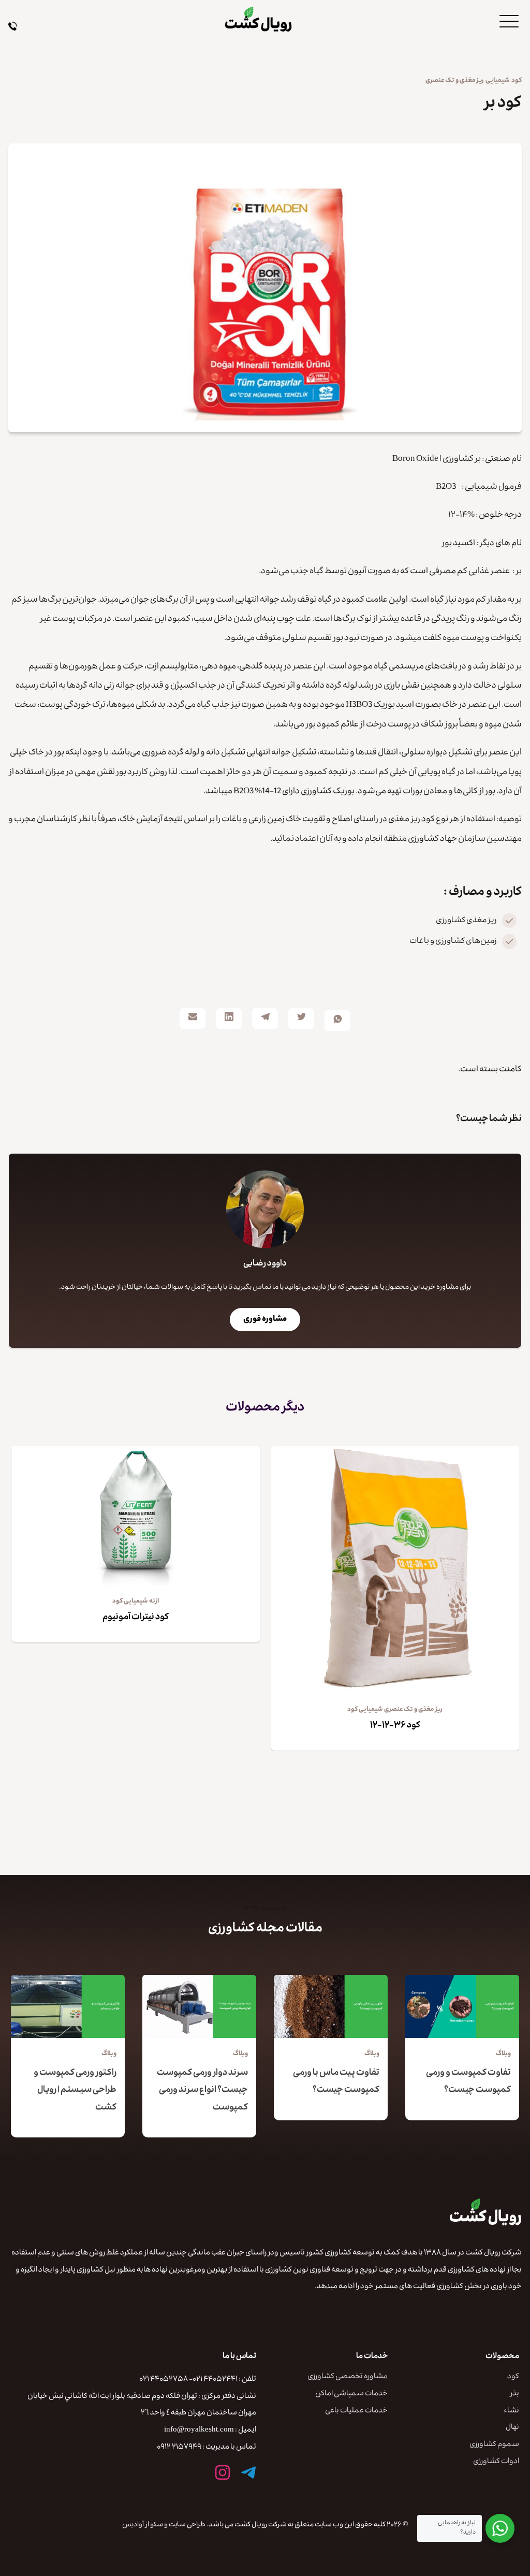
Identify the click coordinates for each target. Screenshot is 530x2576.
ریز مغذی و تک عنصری (455, 81)
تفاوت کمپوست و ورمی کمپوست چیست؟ (468, 2082)
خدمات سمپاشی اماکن (351, 2395)
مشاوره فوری (265, 1320)
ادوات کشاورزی (496, 2462)
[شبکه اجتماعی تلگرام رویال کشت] (248, 2472)
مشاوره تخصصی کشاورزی (348, 2377)
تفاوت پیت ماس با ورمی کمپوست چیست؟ (336, 2082)
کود (517, 81)
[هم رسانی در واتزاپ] (337, 1021)
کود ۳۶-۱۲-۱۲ (395, 1726)
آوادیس (133, 2525)
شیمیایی (498, 81)
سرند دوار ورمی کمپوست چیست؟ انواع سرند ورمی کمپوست (202, 2091)
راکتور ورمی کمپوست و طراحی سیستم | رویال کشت (75, 2091)
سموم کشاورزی (494, 2445)
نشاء (511, 2412)
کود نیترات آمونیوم (136, 1618)
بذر (515, 2395)
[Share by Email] (193, 1018)
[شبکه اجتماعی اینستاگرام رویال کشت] (223, 2472)
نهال (512, 2428)
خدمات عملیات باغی (356, 2412)
